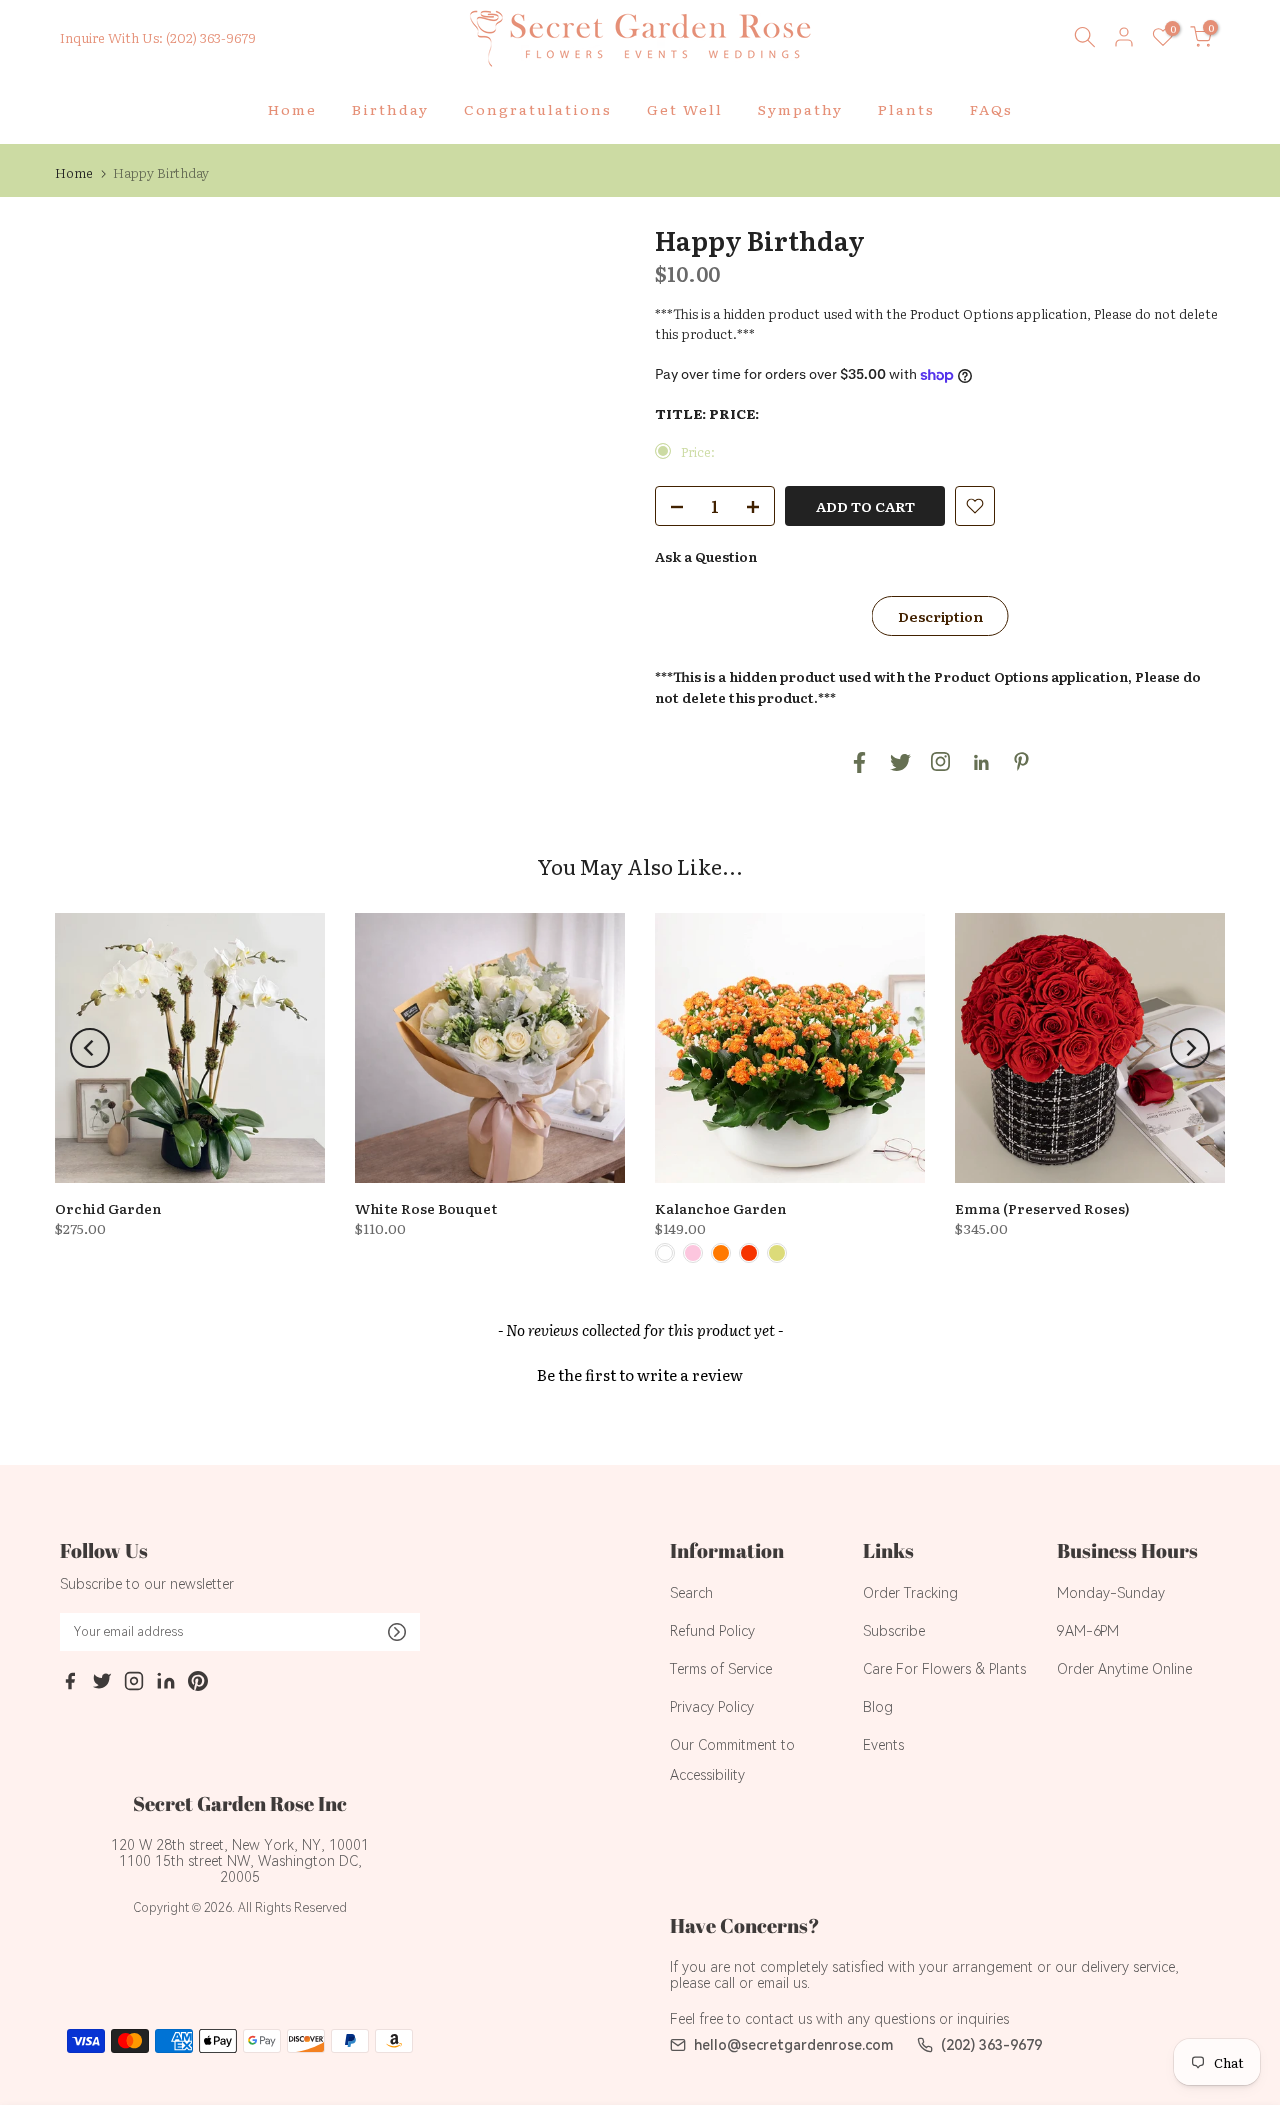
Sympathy (800, 109)
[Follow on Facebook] (859, 762)
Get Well (685, 109)
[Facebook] (70, 1683)
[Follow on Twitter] (900, 762)
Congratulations (538, 109)
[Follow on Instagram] (940, 761)
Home (292, 109)
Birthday (390, 109)
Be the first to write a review (640, 1374)
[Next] (1190, 1048)
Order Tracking (910, 1593)
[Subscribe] (397, 1632)
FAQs (991, 109)
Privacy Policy (712, 1707)
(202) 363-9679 (991, 2045)
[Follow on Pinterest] (1021, 761)
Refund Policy (712, 1631)
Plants (906, 109)
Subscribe (894, 1631)
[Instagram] (134, 1683)
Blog (878, 1707)
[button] (640, 1372)
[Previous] (90, 1048)
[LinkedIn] (166, 1683)
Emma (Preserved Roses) (1042, 1208)
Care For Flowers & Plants (944, 1669)
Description (940, 616)
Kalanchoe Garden (720, 1208)
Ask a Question (706, 556)
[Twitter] (102, 1683)
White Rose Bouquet (426, 1208)
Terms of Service (721, 1669)
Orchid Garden (108, 1208)
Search (691, 1593)
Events (883, 1745)
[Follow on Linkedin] (981, 763)
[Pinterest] (198, 1683)
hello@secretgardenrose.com (793, 2045)
